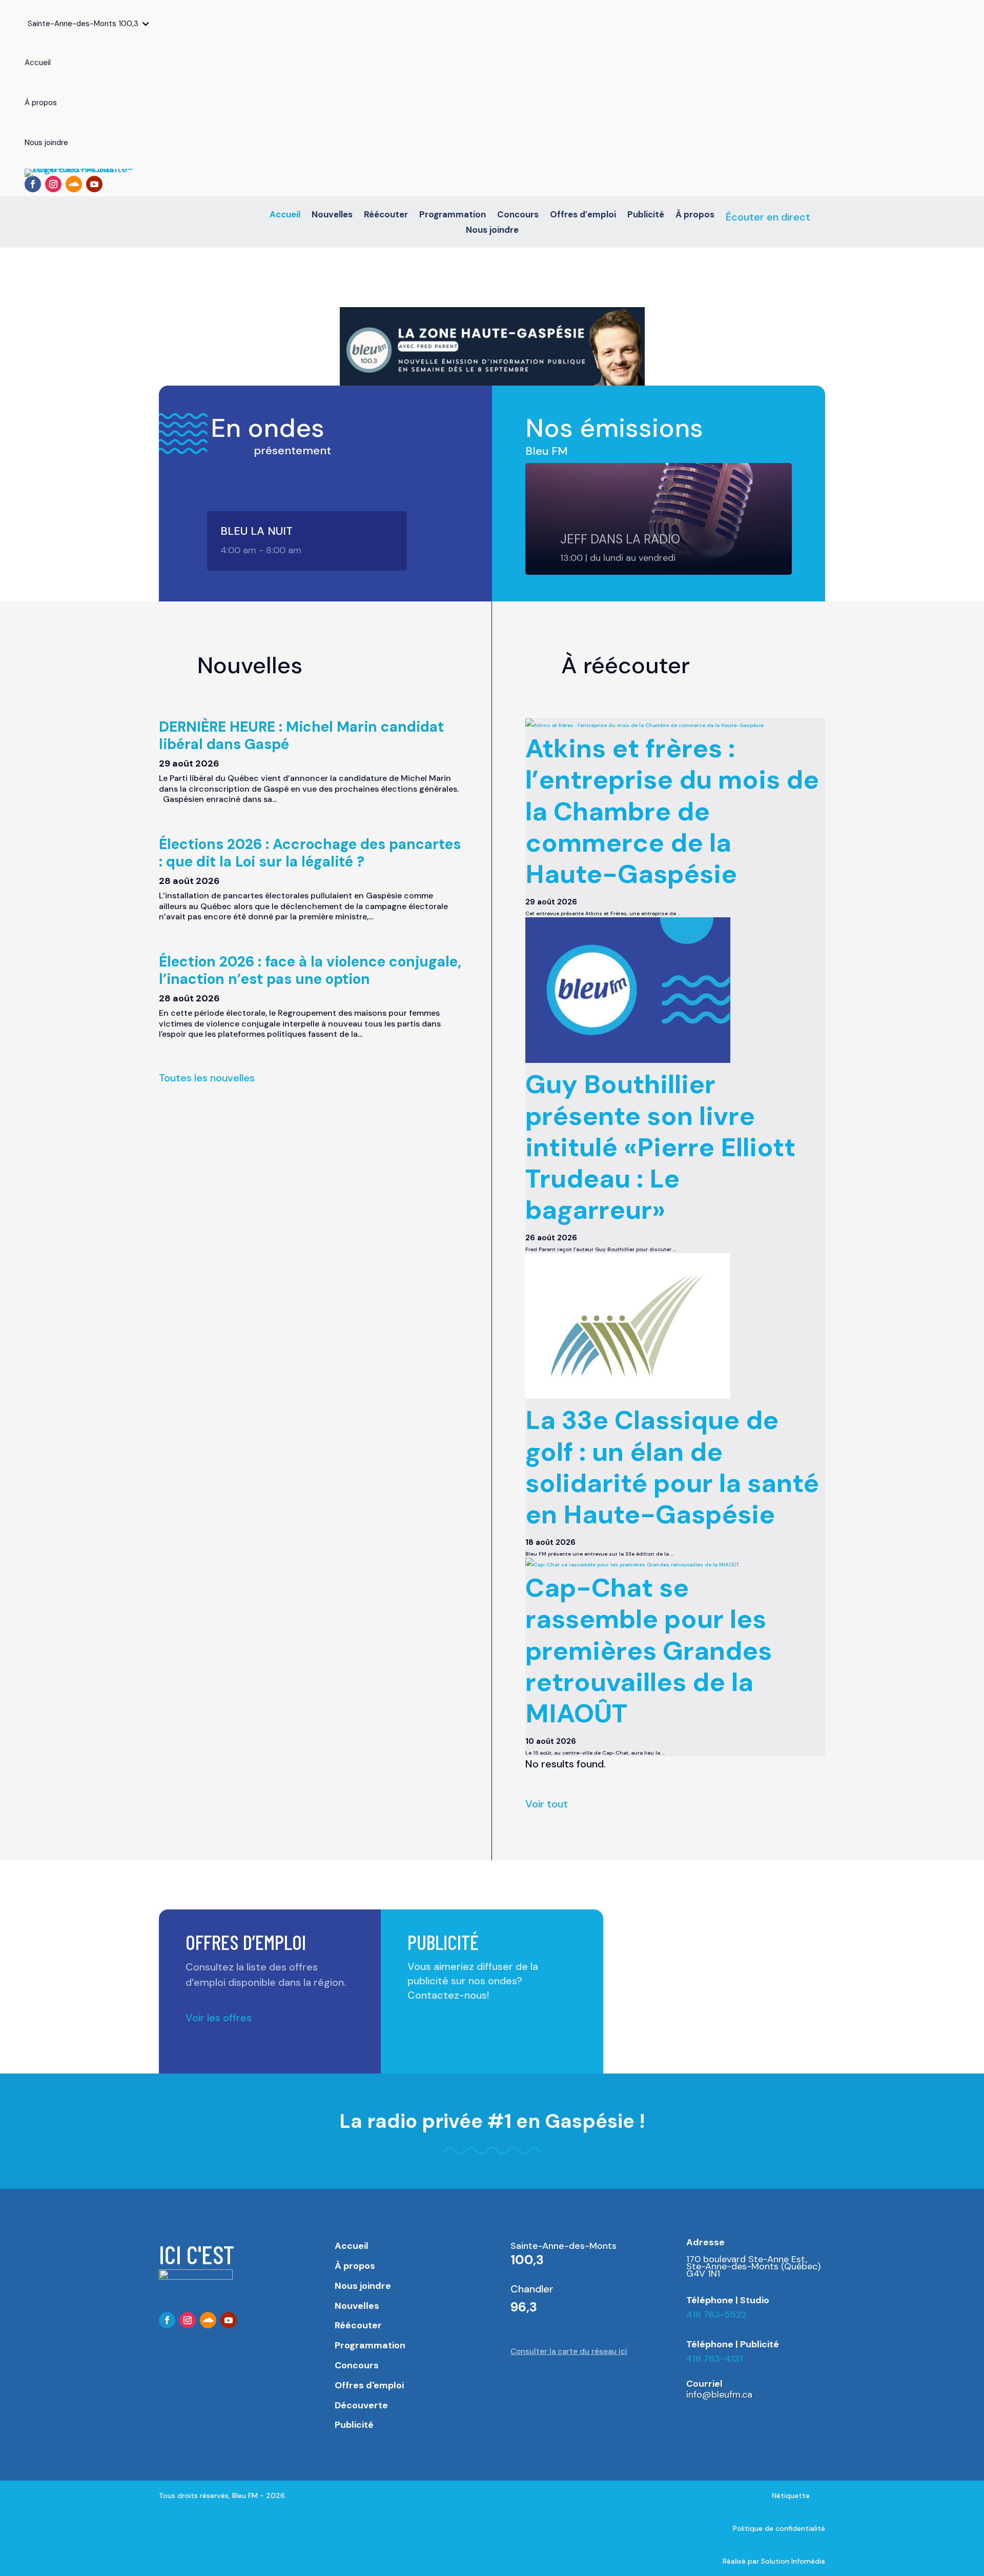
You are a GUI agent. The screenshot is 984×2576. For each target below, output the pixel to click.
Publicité (646, 215)
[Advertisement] (724, 1981)
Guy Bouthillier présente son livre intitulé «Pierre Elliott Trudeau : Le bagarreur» (660, 1147)
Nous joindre (492, 231)
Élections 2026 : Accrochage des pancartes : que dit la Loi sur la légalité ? (310, 853)
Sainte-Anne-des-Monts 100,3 (83, 24)
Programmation (453, 215)
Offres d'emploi (369, 2385)
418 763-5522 (716, 2315)
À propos (695, 215)
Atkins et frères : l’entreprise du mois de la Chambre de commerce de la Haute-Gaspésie (672, 811)
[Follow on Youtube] (94, 184)
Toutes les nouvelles (207, 1078)
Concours (518, 215)
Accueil (285, 215)
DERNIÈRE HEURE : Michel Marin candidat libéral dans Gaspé (301, 736)
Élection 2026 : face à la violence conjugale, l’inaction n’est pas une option (310, 970)
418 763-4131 (714, 2359)
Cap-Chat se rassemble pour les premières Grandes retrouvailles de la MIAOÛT (649, 1651)
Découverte (361, 2405)
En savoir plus (439, 2030)
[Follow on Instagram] (53, 184)
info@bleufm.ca (719, 2394)
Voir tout (547, 1804)
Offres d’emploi (583, 215)
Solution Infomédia (793, 2561)
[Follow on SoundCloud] (74, 184)
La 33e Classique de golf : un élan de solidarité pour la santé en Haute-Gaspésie (672, 1467)
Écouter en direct (768, 217)
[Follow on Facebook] (33, 184)
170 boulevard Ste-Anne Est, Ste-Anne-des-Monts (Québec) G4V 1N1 (753, 2267)
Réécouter (386, 215)
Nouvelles (332, 215)
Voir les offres (219, 2018)
